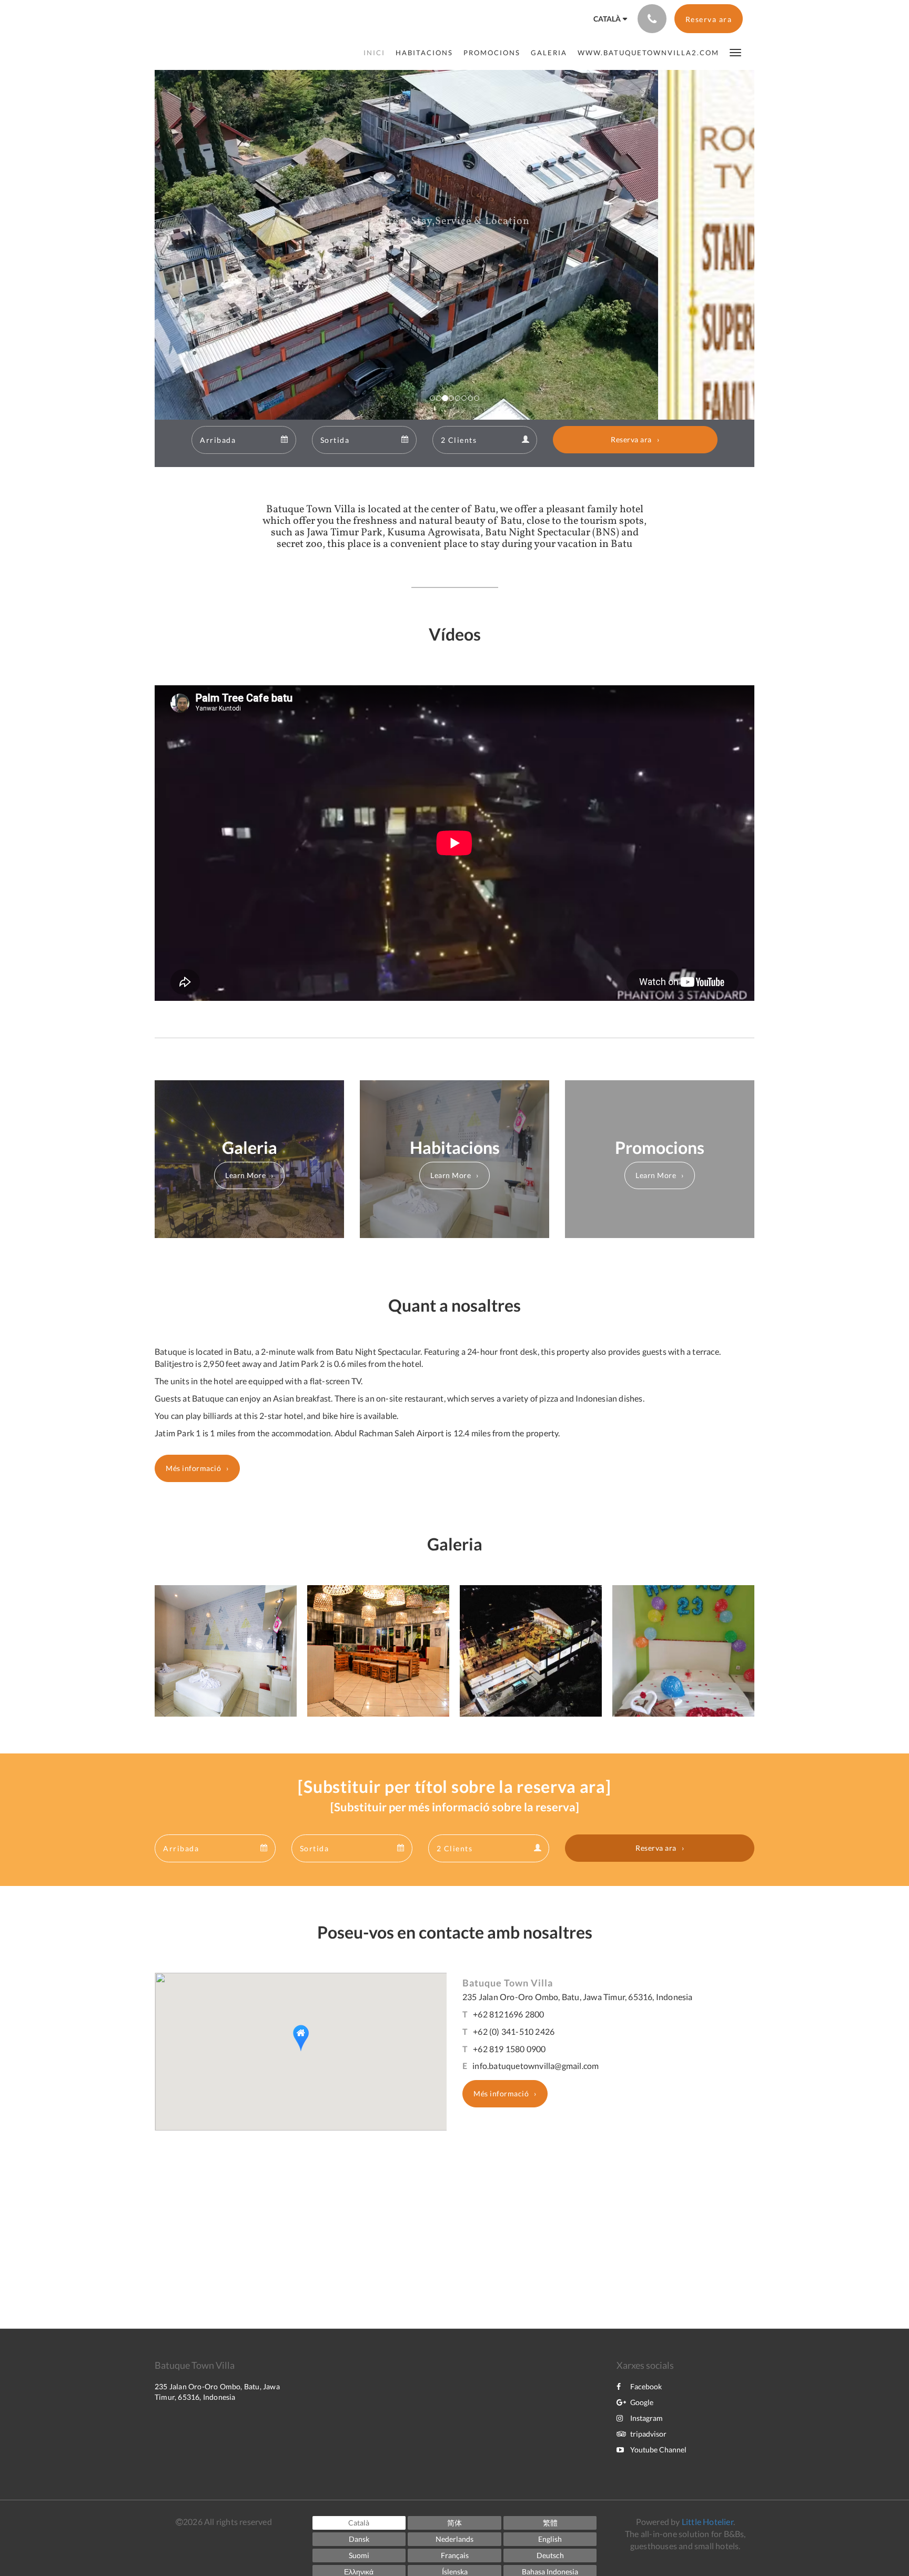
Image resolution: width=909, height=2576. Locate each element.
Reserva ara (631, 439)
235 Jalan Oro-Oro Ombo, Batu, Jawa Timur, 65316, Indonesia (578, 1997)
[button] (735, 52)
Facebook (646, 2386)
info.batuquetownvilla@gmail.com (536, 2066)
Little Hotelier (708, 2522)
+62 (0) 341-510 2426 (514, 2031)
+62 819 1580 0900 (509, 2049)
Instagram (647, 2418)
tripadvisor (648, 2434)
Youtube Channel (658, 2450)
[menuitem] (377, 53)
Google (642, 2402)
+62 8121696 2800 (508, 2014)
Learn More (245, 1175)
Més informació (193, 1468)
